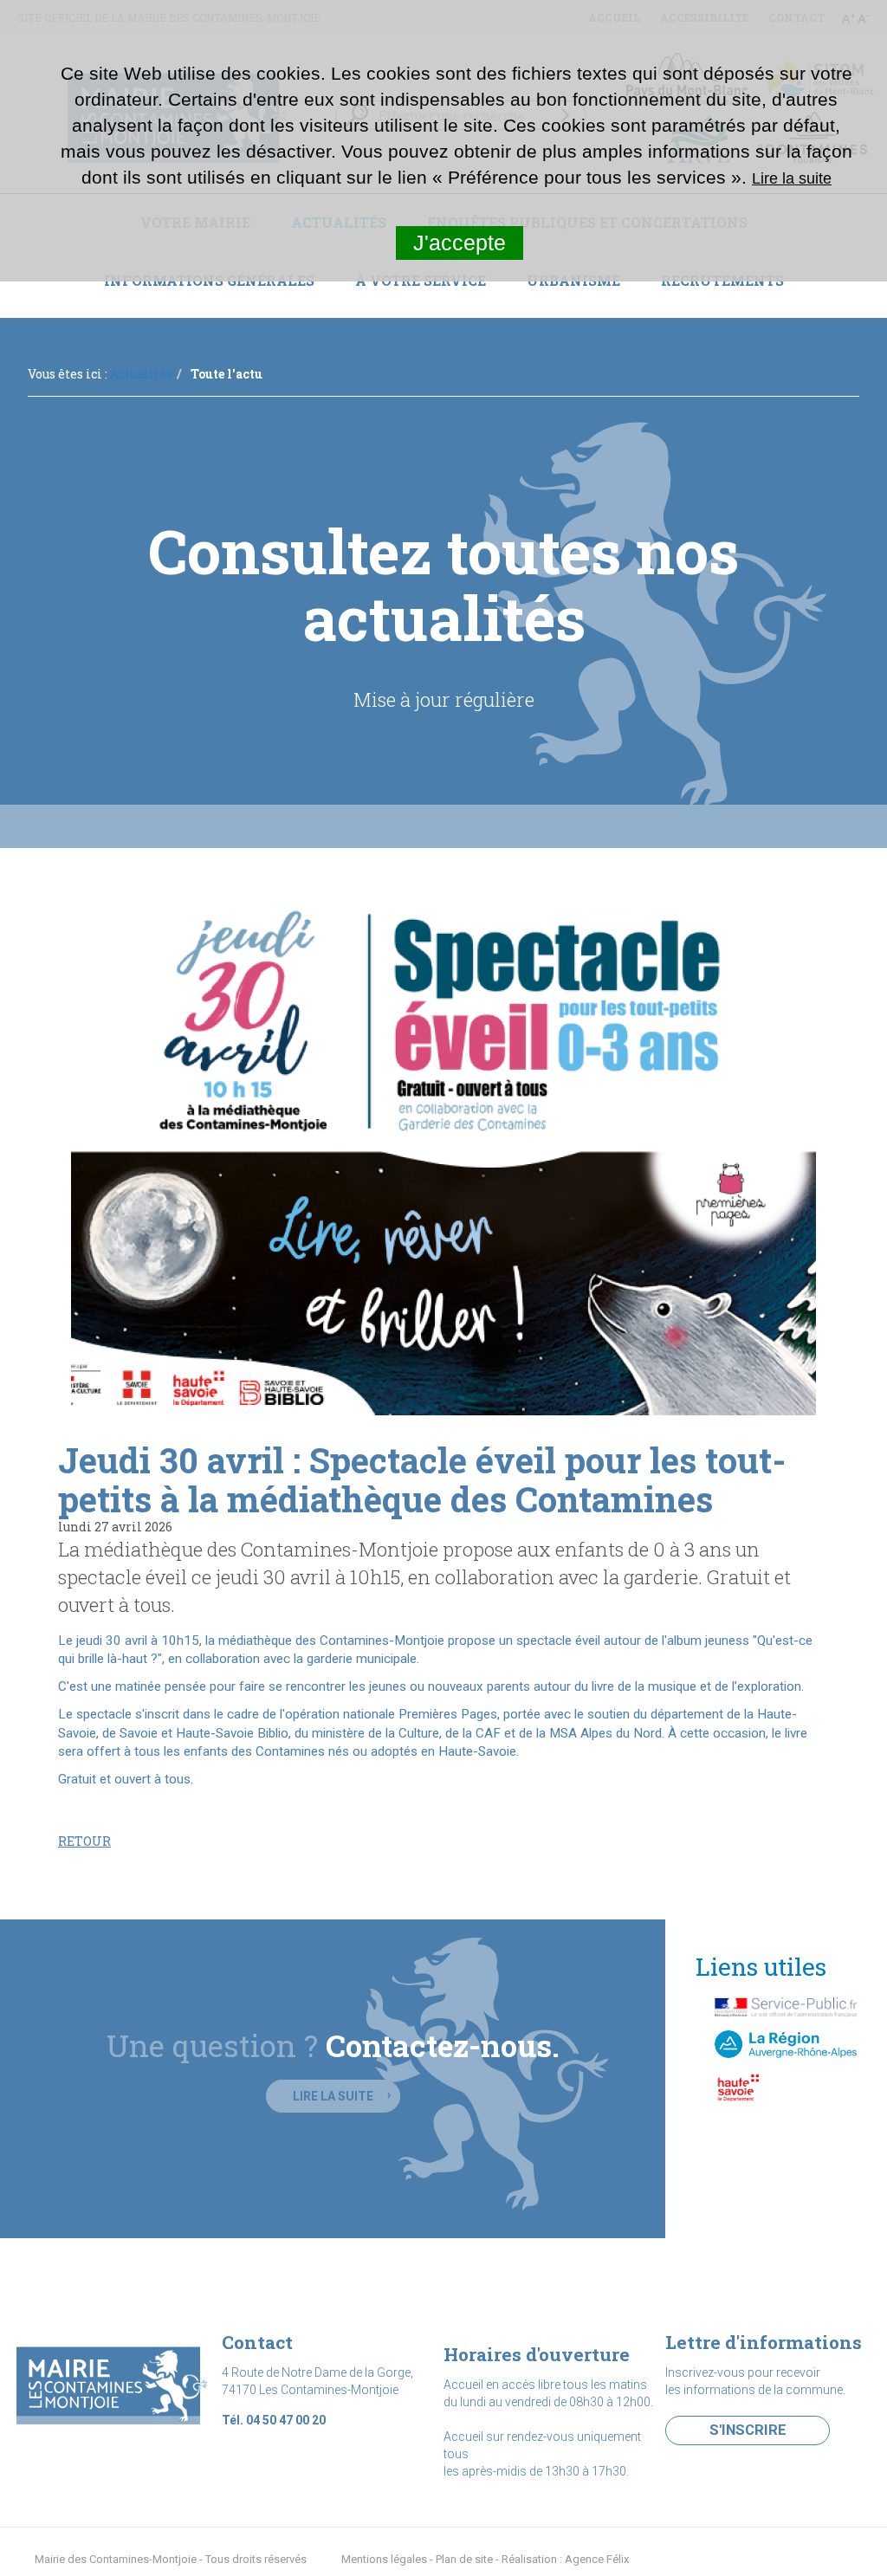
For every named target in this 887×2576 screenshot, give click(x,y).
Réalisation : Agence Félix (565, 2559)
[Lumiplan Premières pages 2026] (443, 1155)
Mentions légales (384, 2559)
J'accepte (460, 243)
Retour (84, 1841)
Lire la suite (333, 2096)
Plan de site (464, 2559)
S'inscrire (748, 2430)
